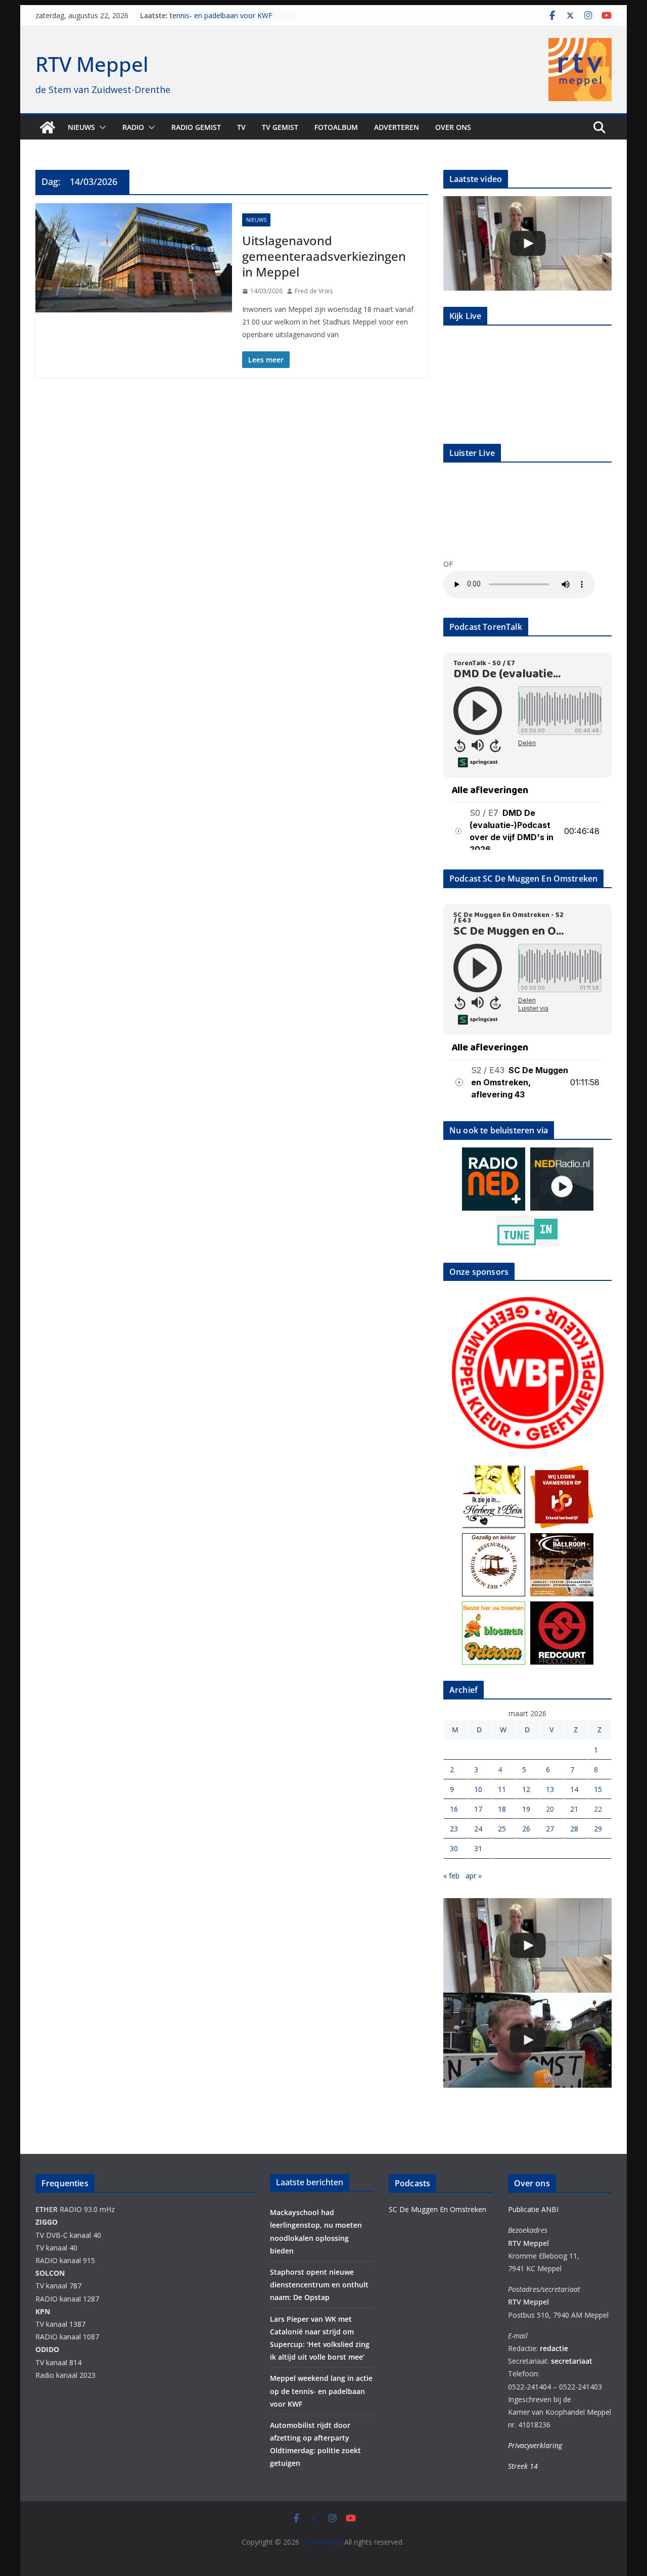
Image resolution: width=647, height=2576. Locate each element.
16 (454, 1809)
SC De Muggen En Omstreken (437, 2209)
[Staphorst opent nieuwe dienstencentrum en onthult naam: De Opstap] (527, 243)
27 (550, 1829)
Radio (133, 127)
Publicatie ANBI (533, 2209)
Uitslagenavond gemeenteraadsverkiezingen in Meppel (324, 256)
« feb (451, 1876)
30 (454, 1848)
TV (241, 127)
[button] (101, 127)
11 (502, 1789)
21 (574, 1809)
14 (574, 1789)
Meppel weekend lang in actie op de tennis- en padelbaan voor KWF (228, 20)
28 (574, 1829)
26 (526, 1829)
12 (526, 1789)
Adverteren (397, 127)
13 (550, 1789)
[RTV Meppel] (48, 127)
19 (526, 1809)
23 (454, 1829)
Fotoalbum (336, 127)
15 (598, 1789)
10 (478, 1789)
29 (598, 1829)
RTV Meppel (92, 64)
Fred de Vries (314, 291)
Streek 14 (523, 2466)
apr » (474, 1876)
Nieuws (81, 127)
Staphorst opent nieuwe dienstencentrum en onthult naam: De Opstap (319, 2285)
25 (502, 1829)
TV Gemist (280, 127)
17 (478, 1809)
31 (478, 1848)
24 (478, 1829)
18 (502, 1809)
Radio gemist (196, 127)
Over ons (453, 127)
